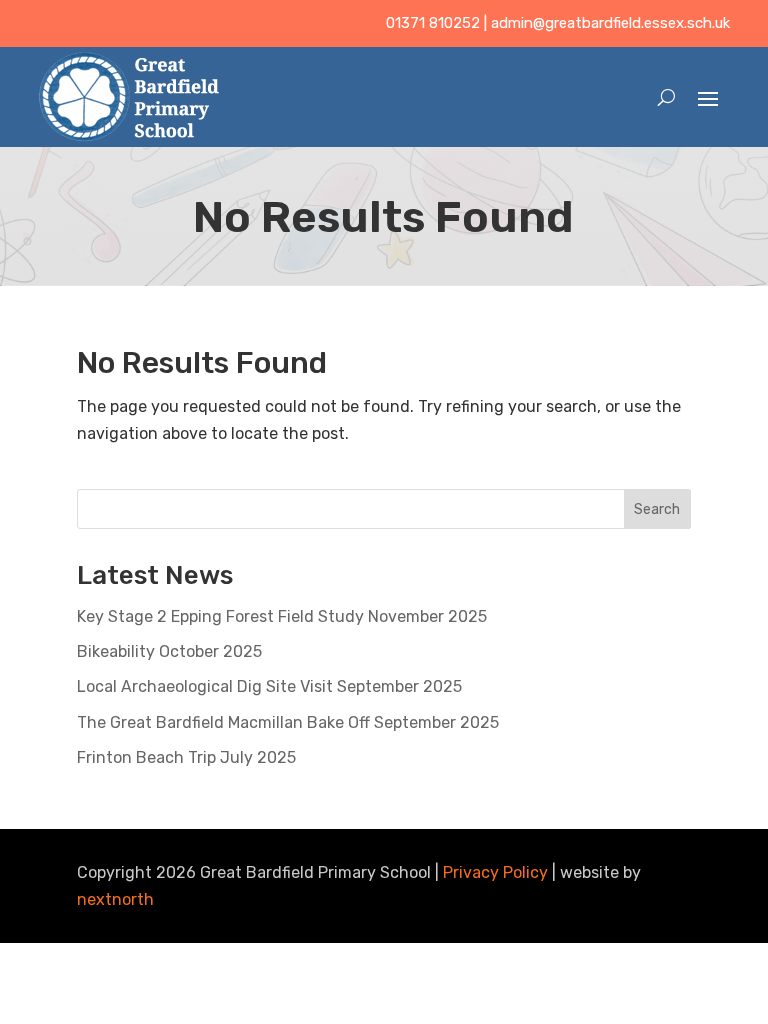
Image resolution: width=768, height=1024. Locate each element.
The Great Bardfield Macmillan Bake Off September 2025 (288, 722)
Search (657, 509)
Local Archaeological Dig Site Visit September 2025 (269, 686)
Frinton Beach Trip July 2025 (186, 757)
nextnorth (115, 899)
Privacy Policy (495, 872)
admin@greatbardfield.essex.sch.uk (610, 23)
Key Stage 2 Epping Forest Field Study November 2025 (282, 616)
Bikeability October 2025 (169, 651)
